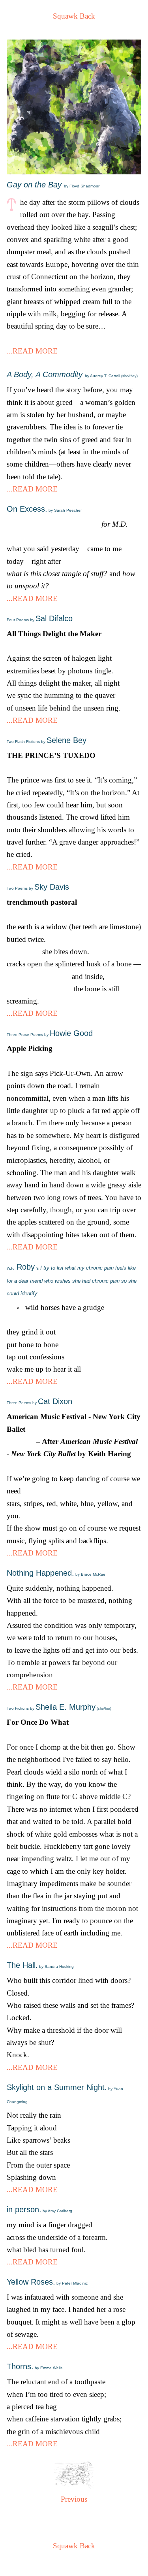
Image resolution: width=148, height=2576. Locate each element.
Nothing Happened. (56, 1573)
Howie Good (50, 1033)
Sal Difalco (40, 618)
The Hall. (40, 1965)
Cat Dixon (39, 1401)
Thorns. (35, 2366)
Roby (72, 1279)
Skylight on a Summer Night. (65, 2093)
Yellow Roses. (47, 2282)
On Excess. (44, 509)
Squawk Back (74, 16)
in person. (39, 2209)
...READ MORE (32, 351)
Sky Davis (38, 887)
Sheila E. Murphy (59, 1707)
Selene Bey (47, 740)
